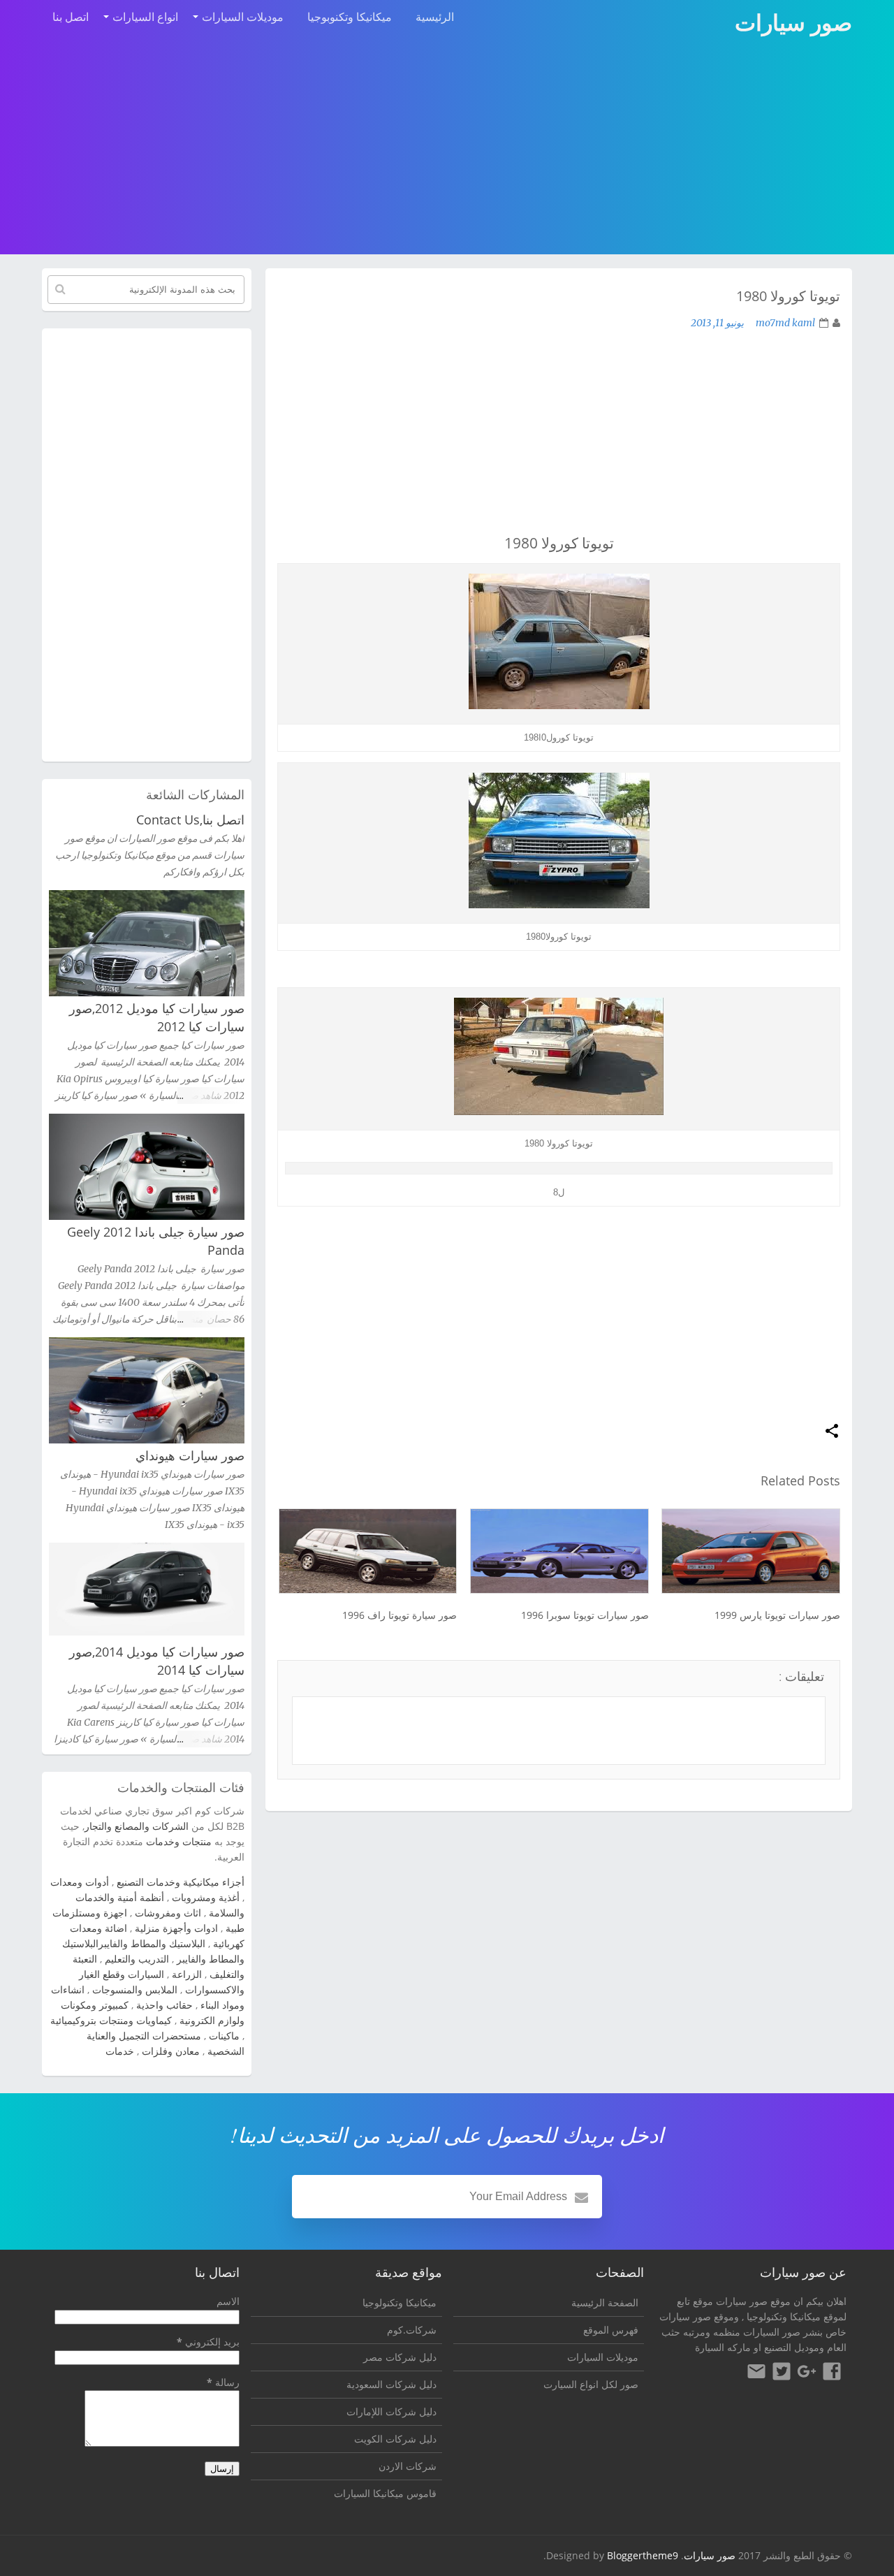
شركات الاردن (408, 2466)
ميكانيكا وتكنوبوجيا (350, 17)
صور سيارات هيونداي (190, 1455)
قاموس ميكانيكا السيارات (385, 2493)
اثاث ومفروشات (168, 1913)
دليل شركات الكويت (395, 2439)
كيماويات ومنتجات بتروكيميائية (111, 2020)
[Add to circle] (807, 2373)
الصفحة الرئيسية (605, 2302)
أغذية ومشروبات (206, 1897)
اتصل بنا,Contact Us (190, 820)
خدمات (120, 2051)
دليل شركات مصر (400, 2357)
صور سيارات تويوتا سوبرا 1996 (585, 1615)
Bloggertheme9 (643, 2555)
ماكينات (224, 2036)
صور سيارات (710, 2555)
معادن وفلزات (171, 2051)
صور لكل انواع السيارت (591, 2384)
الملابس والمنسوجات (135, 1989)
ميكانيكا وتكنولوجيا (784, 2316)
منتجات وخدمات (179, 1841)
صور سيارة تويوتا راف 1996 (400, 1615)
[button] (832, 1432)
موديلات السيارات (243, 17)
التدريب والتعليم (137, 1959)
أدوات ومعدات (80, 1882)
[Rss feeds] (756, 2373)
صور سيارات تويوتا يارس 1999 (777, 1615)
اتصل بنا (71, 17)
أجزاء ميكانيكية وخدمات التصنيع (181, 1882)
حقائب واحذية (164, 2005)
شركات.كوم (412, 2330)
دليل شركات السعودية (391, 2384)
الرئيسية (435, 17)
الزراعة (187, 1974)
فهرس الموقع (611, 2330)
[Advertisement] (447, 148)
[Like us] (832, 2373)
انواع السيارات (145, 17)
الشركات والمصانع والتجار (137, 1826)
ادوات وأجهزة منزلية (176, 1928)
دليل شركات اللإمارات (391, 2411)
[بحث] (60, 289)
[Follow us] (782, 2373)
